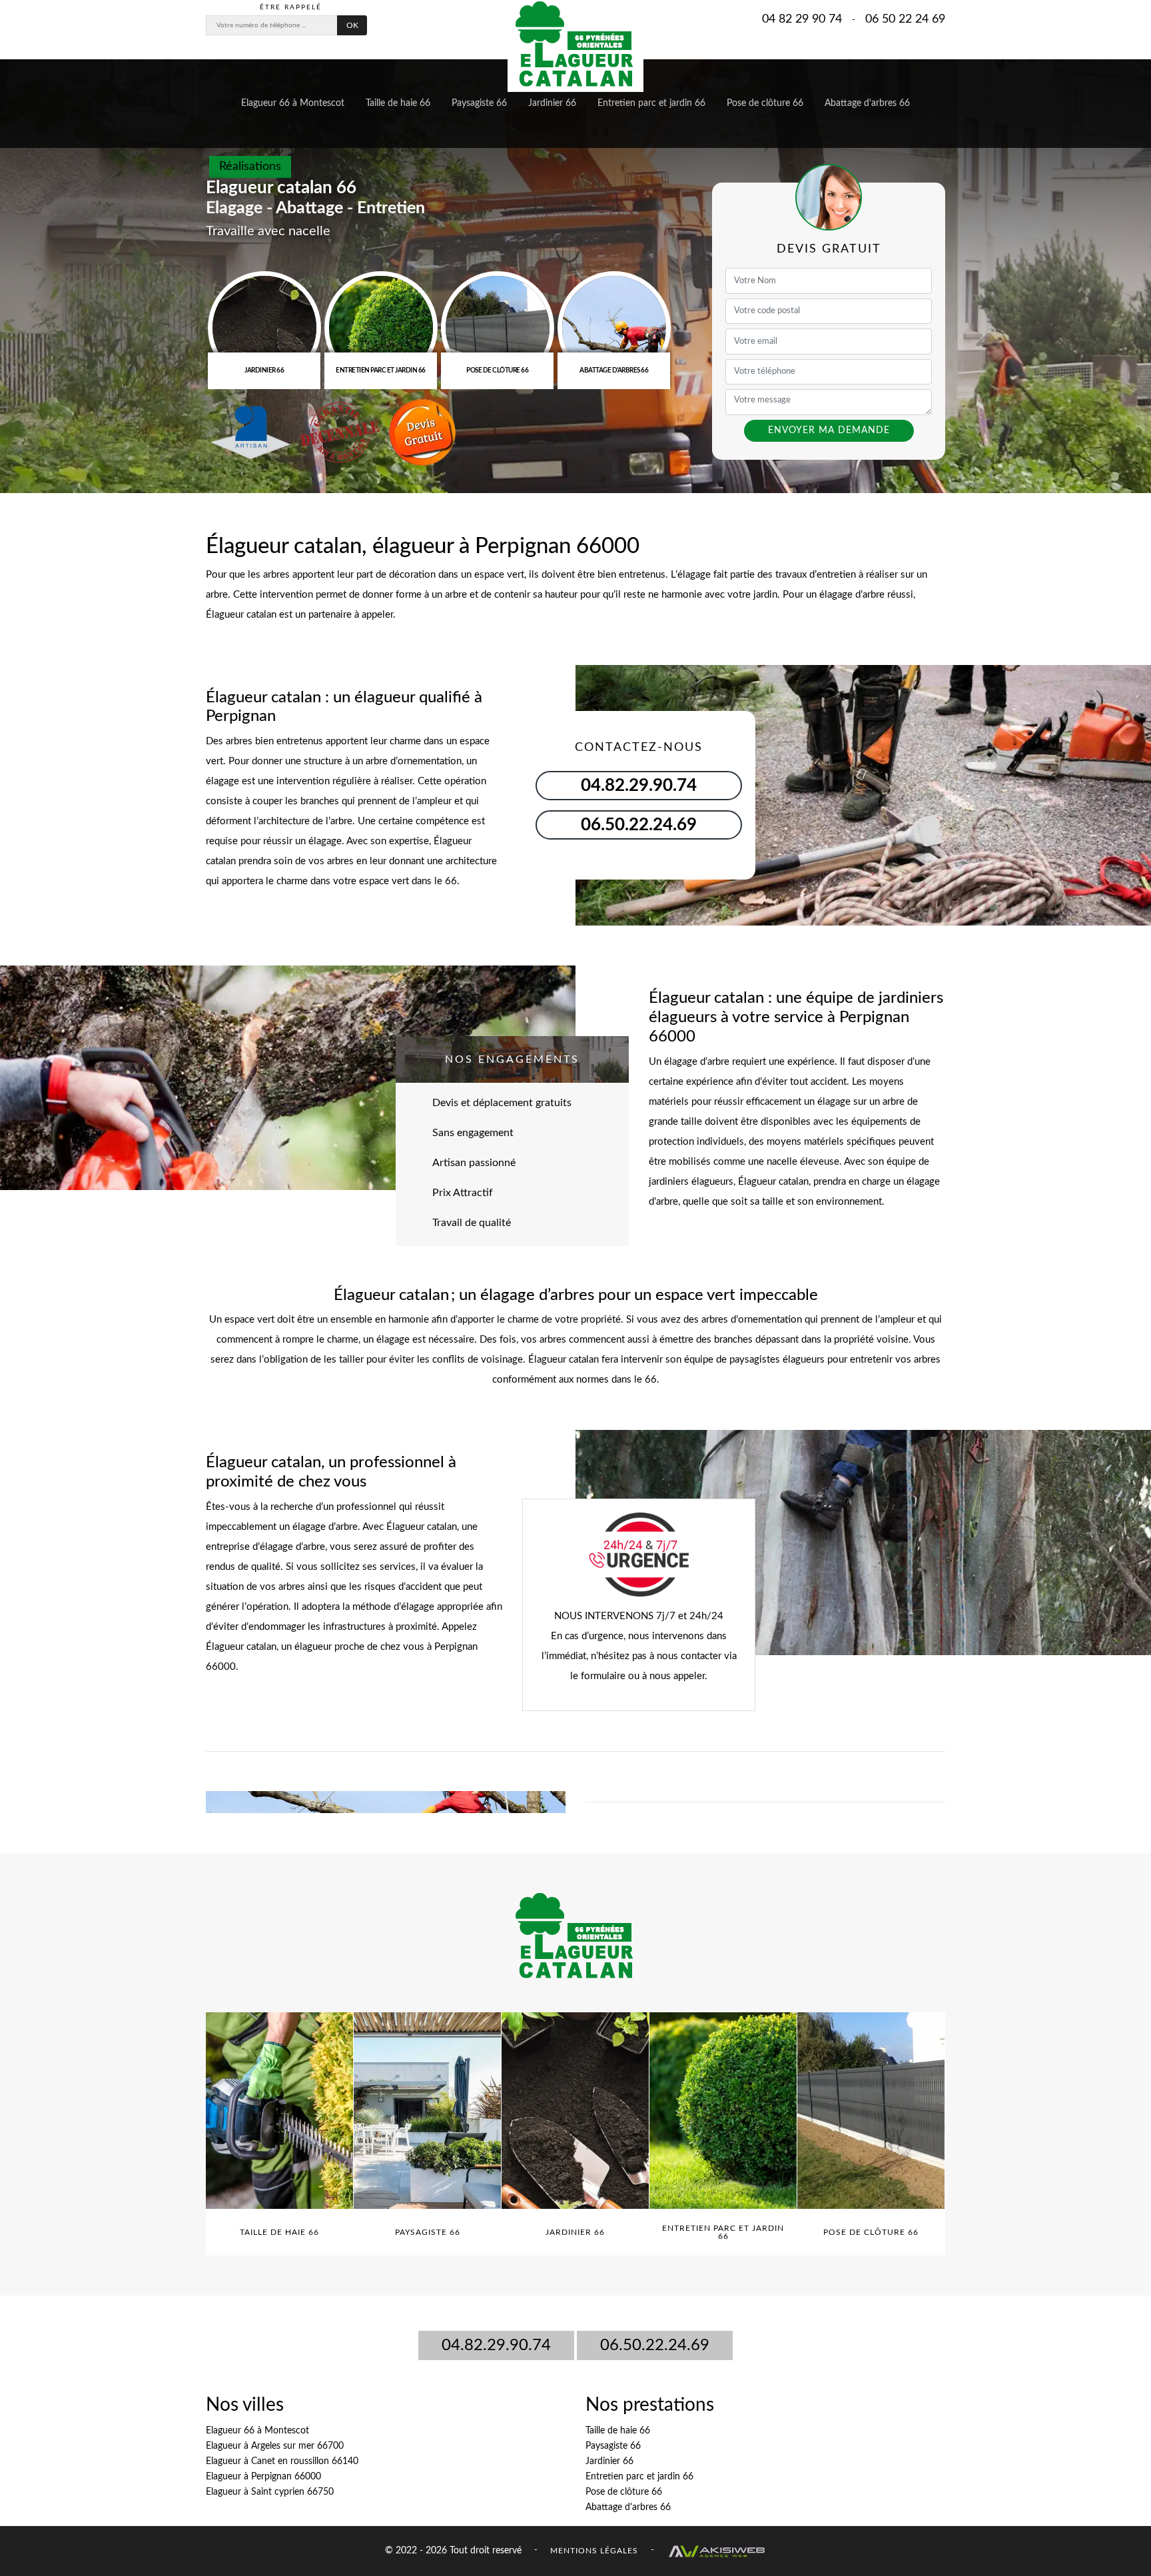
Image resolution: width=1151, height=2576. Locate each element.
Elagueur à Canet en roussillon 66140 (282, 2461)
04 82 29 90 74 (802, 19)
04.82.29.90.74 (496, 2345)
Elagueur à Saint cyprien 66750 (270, 2492)
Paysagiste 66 (479, 103)
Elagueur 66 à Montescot (293, 103)
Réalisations (250, 167)
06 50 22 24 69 (905, 19)
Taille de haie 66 (398, 103)
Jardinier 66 (552, 103)
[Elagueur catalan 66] (575, 46)
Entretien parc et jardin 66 (651, 103)
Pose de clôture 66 (765, 103)
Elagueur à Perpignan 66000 (263, 2477)
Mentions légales (594, 2550)
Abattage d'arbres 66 (867, 103)
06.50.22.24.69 (655, 2345)
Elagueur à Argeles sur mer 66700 (275, 2446)
